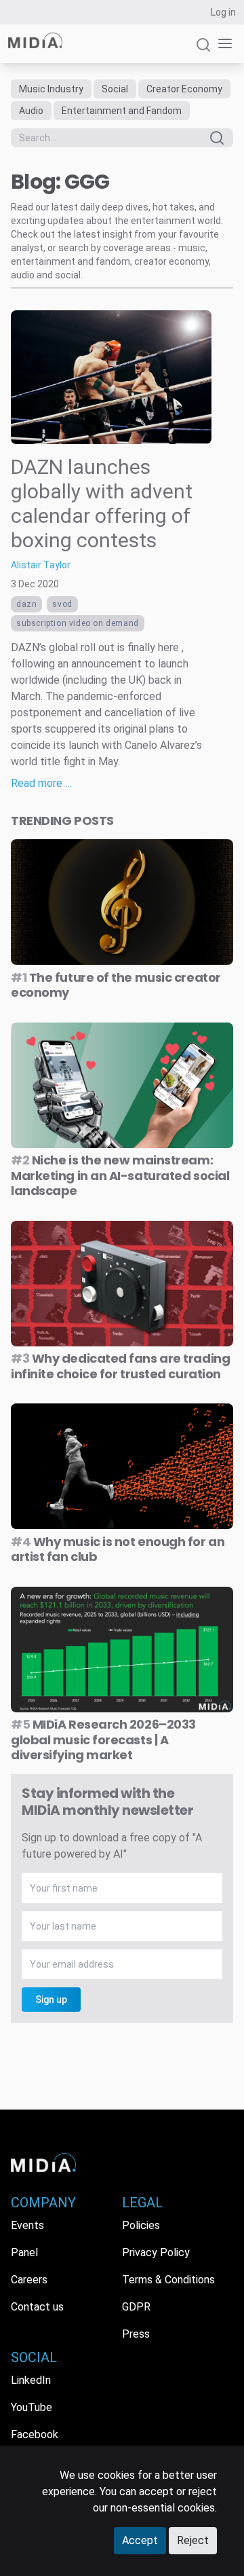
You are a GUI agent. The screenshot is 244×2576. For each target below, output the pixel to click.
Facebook (35, 2434)
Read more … (41, 783)
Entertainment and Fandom (122, 111)
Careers (29, 2280)
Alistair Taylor (41, 565)
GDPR (136, 2307)
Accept (140, 2540)
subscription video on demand (78, 623)
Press (136, 2334)
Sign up (51, 2000)
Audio (31, 111)
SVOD (62, 604)
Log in (223, 12)
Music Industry (51, 89)
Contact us (37, 2307)
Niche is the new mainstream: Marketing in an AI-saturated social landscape (120, 1175)
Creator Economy (184, 89)
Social (115, 89)
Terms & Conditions (168, 2280)
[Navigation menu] (222, 44)
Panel (24, 2252)
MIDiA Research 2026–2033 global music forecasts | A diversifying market (103, 1740)
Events (27, 2225)
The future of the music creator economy (116, 985)
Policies (141, 2225)
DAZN (26, 604)
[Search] (203, 51)
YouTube (32, 2407)
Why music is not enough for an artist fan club (118, 1549)
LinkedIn (31, 2380)
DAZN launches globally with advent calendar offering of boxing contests (102, 503)
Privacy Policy (156, 2252)
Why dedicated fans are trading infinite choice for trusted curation (120, 1366)
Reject (193, 2540)
